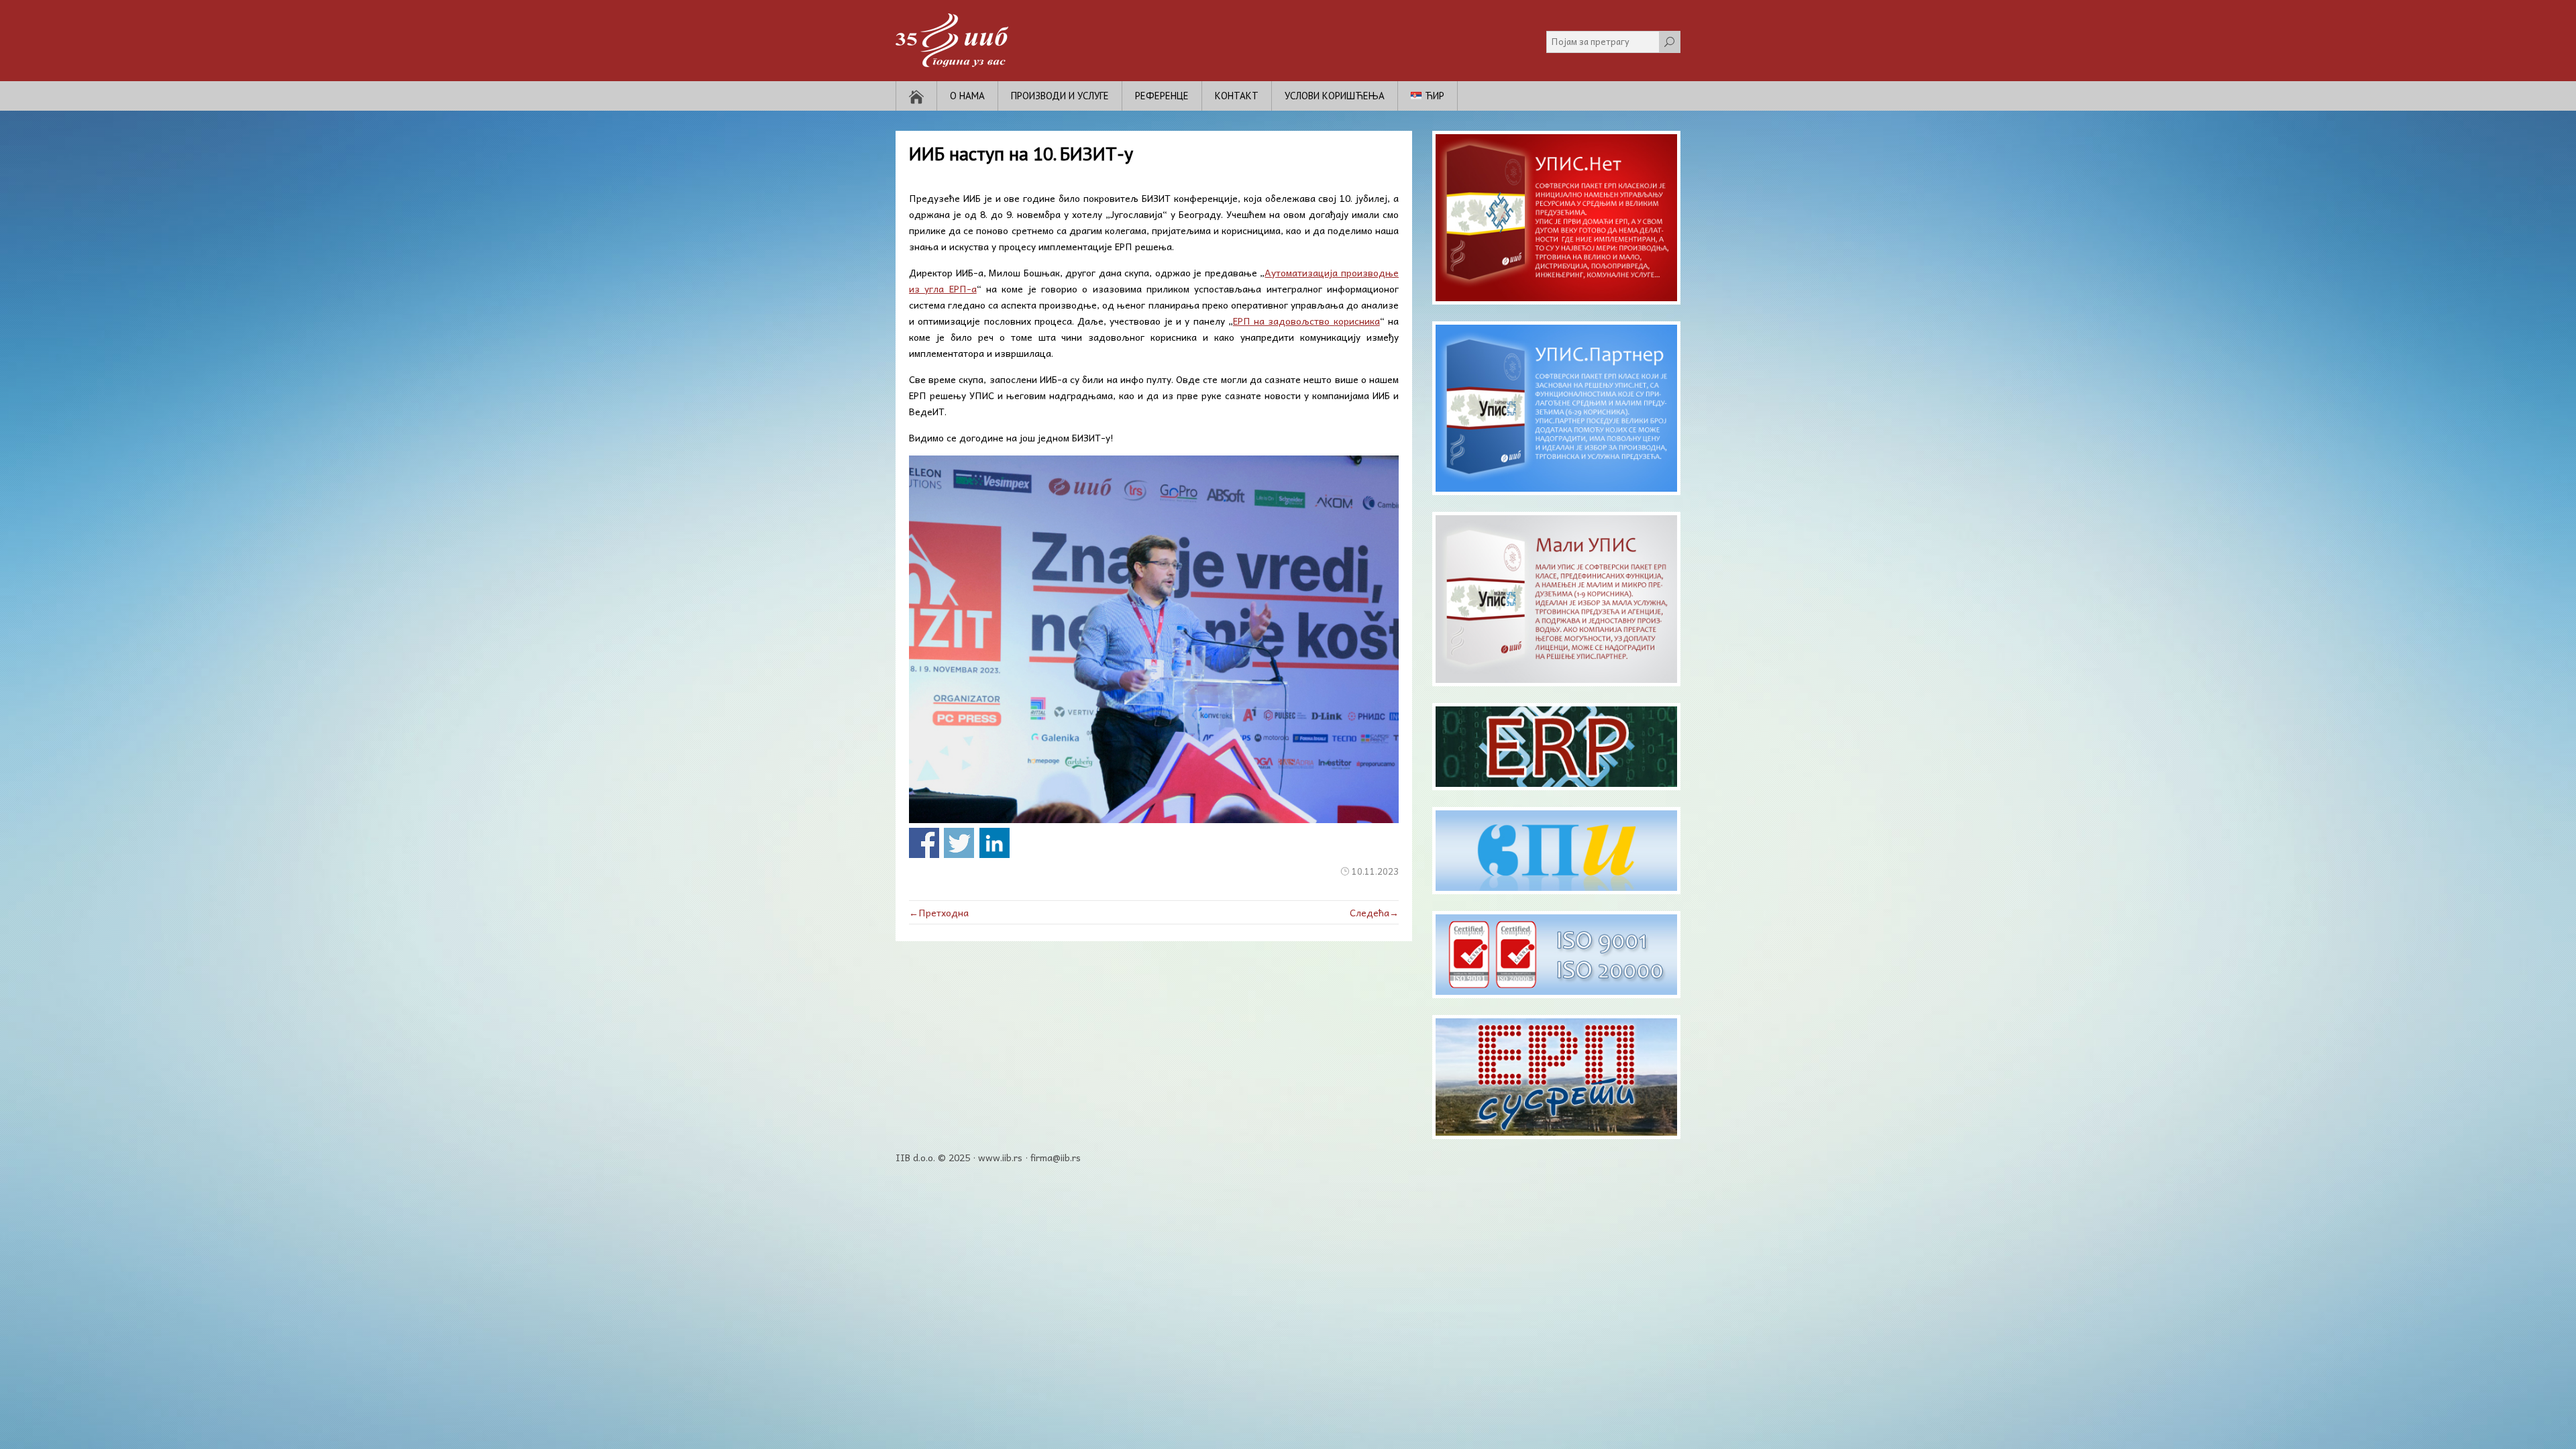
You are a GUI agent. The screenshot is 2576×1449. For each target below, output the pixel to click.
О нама (967, 96)
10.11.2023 (1375, 871)
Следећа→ (1374, 912)
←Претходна (939, 912)
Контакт (1237, 96)
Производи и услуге (1060, 96)
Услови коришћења (1335, 96)
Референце (1162, 96)
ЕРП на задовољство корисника (1306, 321)
